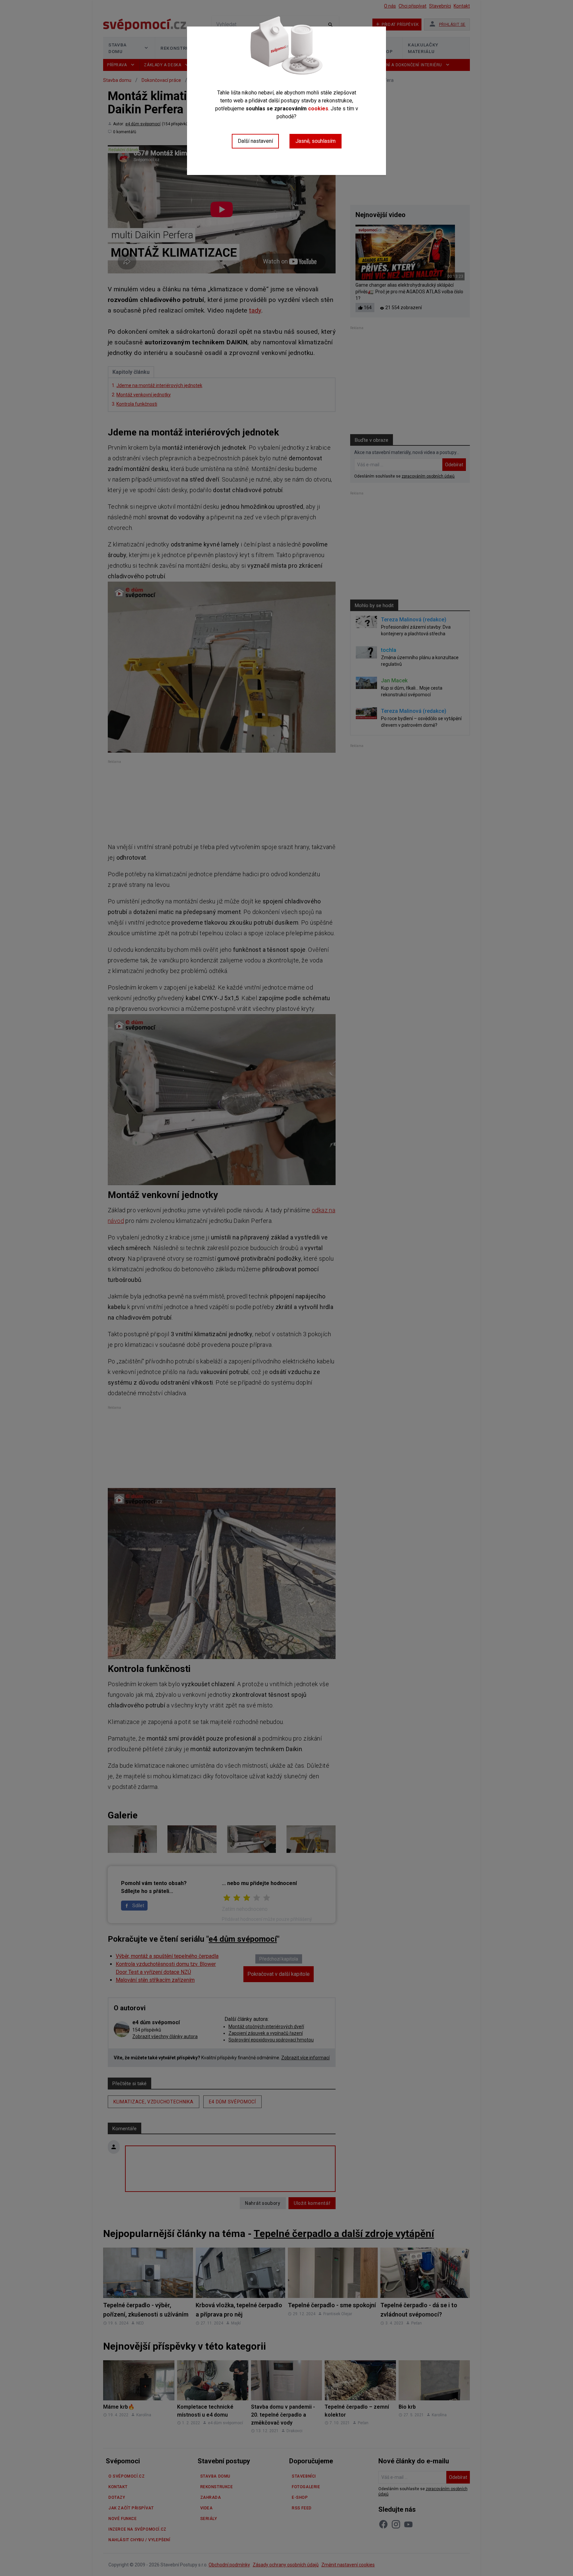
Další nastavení (255, 141)
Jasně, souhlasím (316, 141)
